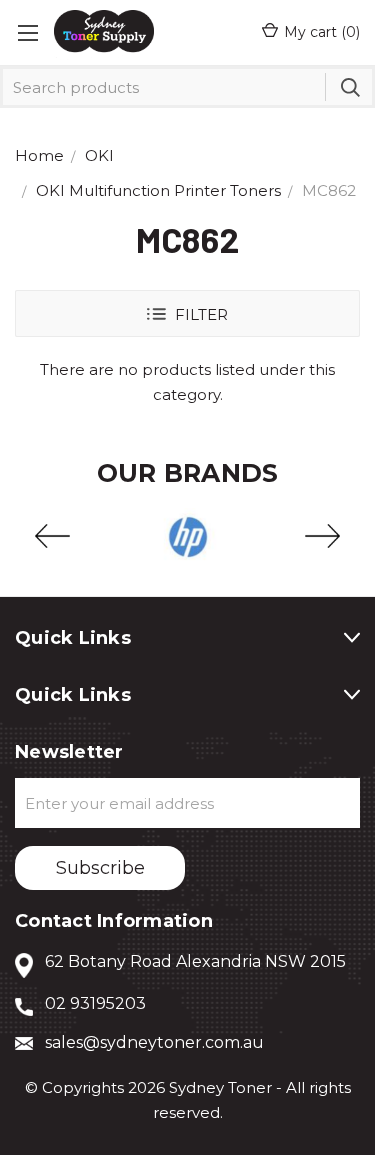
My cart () (322, 32)
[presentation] (52, 537)
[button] (187, 313)
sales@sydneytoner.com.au (154, 1042)
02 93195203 (95, 1003)
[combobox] (187, 87)
